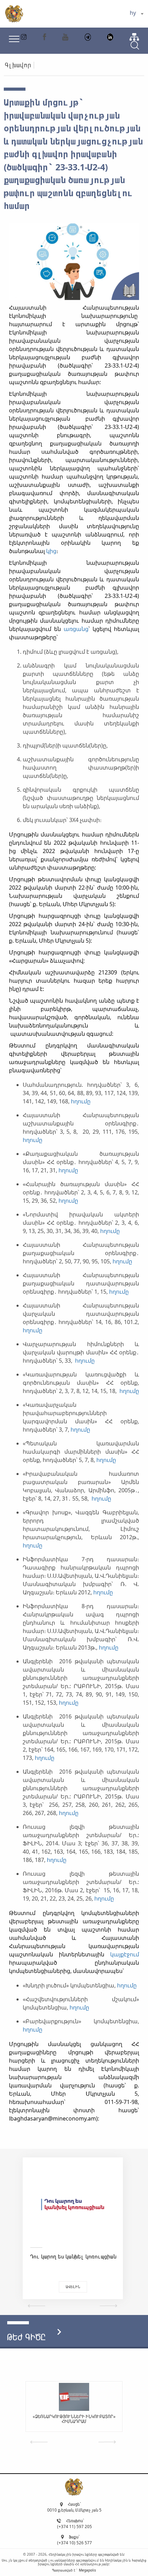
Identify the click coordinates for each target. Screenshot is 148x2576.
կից (51, 551)
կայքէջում (125, 1954)
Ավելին (73, 2287)
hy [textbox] (133, 13)
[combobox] (136, 14)
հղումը (81, 1101)
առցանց (76, 629)
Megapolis (87, 2570)
